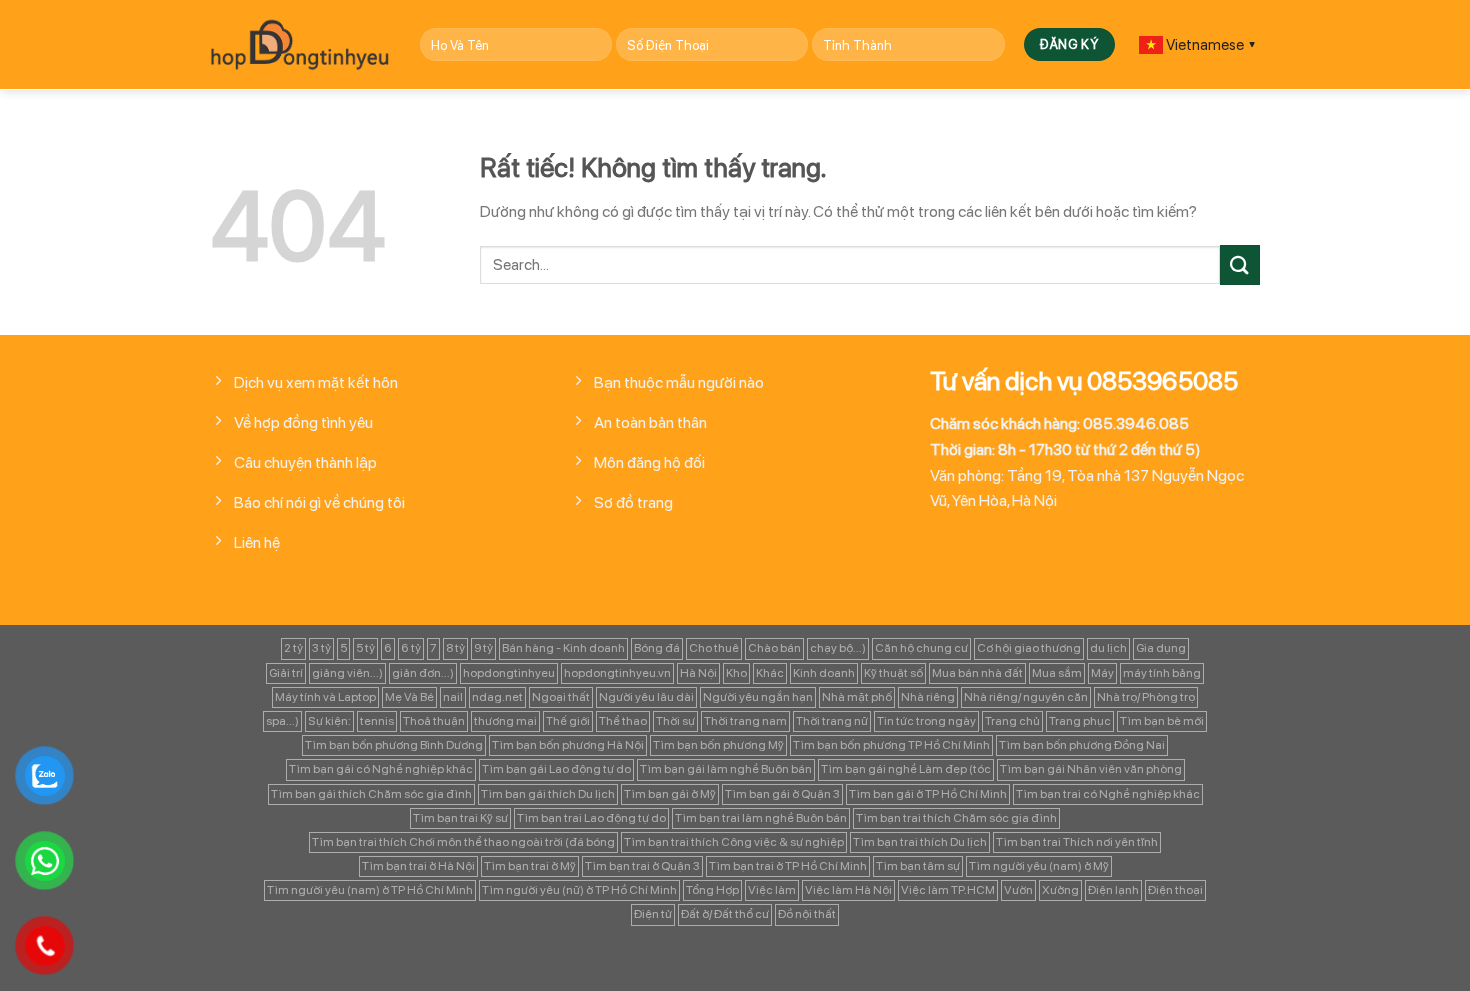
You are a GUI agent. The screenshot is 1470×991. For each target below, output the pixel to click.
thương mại (505, 721)
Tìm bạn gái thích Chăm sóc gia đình (371, 794)
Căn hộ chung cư (921, 648)
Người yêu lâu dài (646, 697)
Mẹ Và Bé (409, 697)
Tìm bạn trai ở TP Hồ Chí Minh (788, 866)
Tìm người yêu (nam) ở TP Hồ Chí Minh (370, 890)
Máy (1102, 673)
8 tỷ (455, 648)
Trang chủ (1012, 721)
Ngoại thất (561, 697)
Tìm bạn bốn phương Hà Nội (568, 745)
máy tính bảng (1162, 673)
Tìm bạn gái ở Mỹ (670, 794)
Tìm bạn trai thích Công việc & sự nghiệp (734, 842)
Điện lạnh (1113, 890)
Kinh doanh (824, 673)
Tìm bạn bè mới (1162, 721)
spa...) (282, 721)
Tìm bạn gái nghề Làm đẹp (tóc (906, 769)
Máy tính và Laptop (325, 697)
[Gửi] (1240, 264)
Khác (770, 673)
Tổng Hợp (712, 890)
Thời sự (675, 721)
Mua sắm (1057, 673)
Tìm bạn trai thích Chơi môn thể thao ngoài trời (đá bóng (463, 842)
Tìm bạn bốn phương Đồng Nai (1082, 745)
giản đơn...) (423, 673)
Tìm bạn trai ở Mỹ (530, 866)
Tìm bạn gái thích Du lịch (548, 794)
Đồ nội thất (807, 914)
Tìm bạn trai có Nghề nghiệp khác (1108, 794)
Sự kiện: (329, 721)
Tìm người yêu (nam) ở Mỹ (1039, 866)
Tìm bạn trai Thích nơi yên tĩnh (1077, 842)
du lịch (1108, 648)
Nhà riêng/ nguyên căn (1026, 697)
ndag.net (497, 697)
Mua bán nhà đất (977, 673)
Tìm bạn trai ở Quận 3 (642, 866)
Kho (736, 673)
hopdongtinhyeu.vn (617, 673)
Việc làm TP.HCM (948, 890)
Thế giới (568, 721)
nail (453, 697)
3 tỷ (321, 648)
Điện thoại (1175, 890)
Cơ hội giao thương (1029, 648)
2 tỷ (293, 648)
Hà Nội (698, 673)
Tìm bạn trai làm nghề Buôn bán (761, 818)
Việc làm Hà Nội (848, 890)
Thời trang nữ (832, 721)
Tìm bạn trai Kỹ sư (460, 818)
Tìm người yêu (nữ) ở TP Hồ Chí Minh (579, 890)
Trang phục (1080, 721)
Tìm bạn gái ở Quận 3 (782, 794)
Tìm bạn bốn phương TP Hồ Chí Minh (891, 745)
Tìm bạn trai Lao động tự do (591, 818)
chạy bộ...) (838, 648)
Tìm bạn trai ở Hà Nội (418, 866)
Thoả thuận (434, 721)
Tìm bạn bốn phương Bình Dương (394, 745)
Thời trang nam (745, 721)
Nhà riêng (928, 697)
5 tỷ (365, 648)
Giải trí (286, 673)
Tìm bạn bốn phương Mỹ (718, 745)
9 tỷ (483, 648)
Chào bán (774, 648)
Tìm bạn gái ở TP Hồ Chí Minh (928, 794)
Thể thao (623, 721)
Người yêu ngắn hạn (758, 697)
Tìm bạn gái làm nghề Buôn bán (726, 769)
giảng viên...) (347, 673)
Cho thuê (714, 648)
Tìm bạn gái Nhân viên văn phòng (1091, 769)
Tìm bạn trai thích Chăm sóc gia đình (956, 818)
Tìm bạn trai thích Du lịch (920, 842)
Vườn (1018, 890)
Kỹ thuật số (893, 673)
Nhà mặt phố (857, 697)
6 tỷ (411, 648)
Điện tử (653, 914)
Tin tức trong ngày (926, 721)
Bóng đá (657, 648)
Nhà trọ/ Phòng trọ (1146, 697)
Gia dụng (1161, 648)
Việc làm (772, 890)
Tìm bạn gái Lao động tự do (556, 769)
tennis (377, 721)
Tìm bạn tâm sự (918, 866)
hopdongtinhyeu (509, 673)
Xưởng (1060, 890)
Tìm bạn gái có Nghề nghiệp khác (381, 769)
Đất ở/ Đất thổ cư (725, 914)
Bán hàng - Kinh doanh (563, 648)
